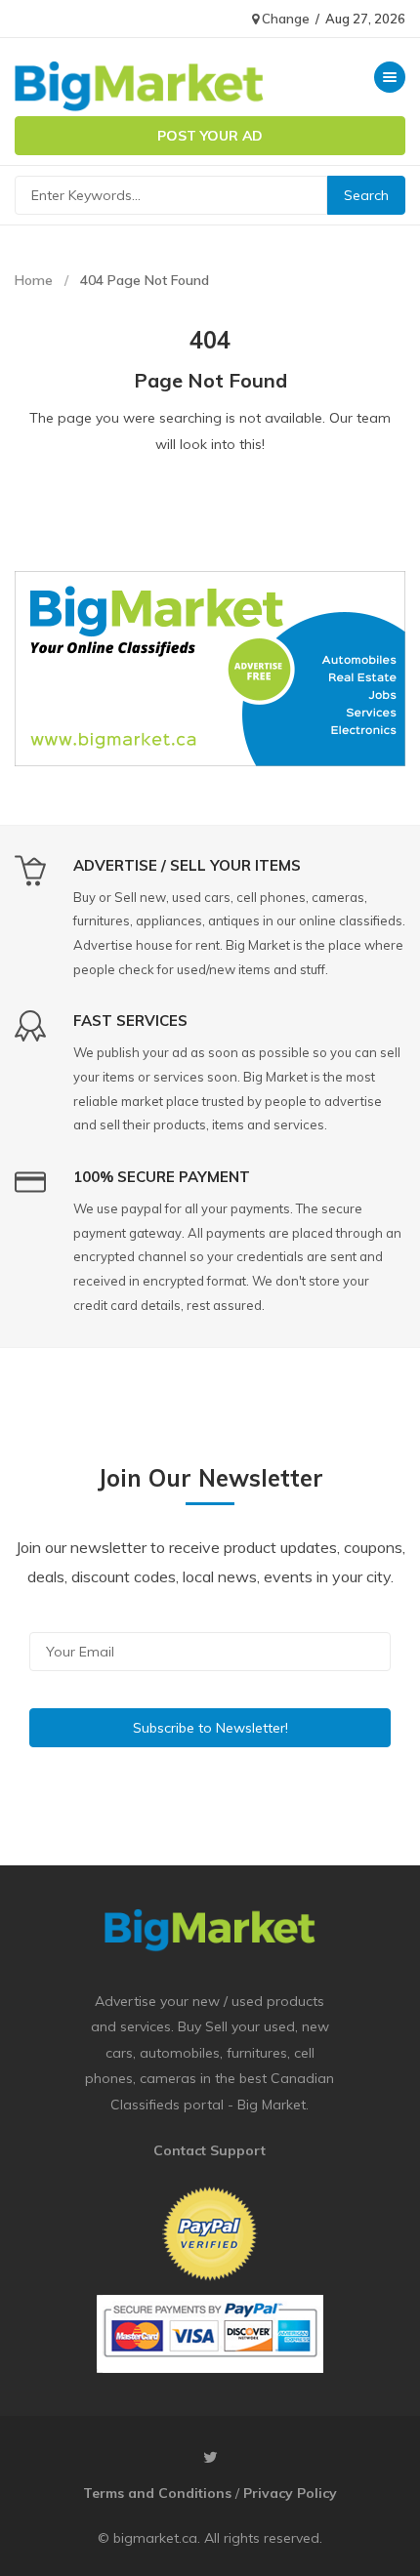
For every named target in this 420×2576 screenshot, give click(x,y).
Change (284, 19)
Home (34, 280)
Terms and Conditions (157, 2493)
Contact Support (210, 2150)
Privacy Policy (290, 2493)
